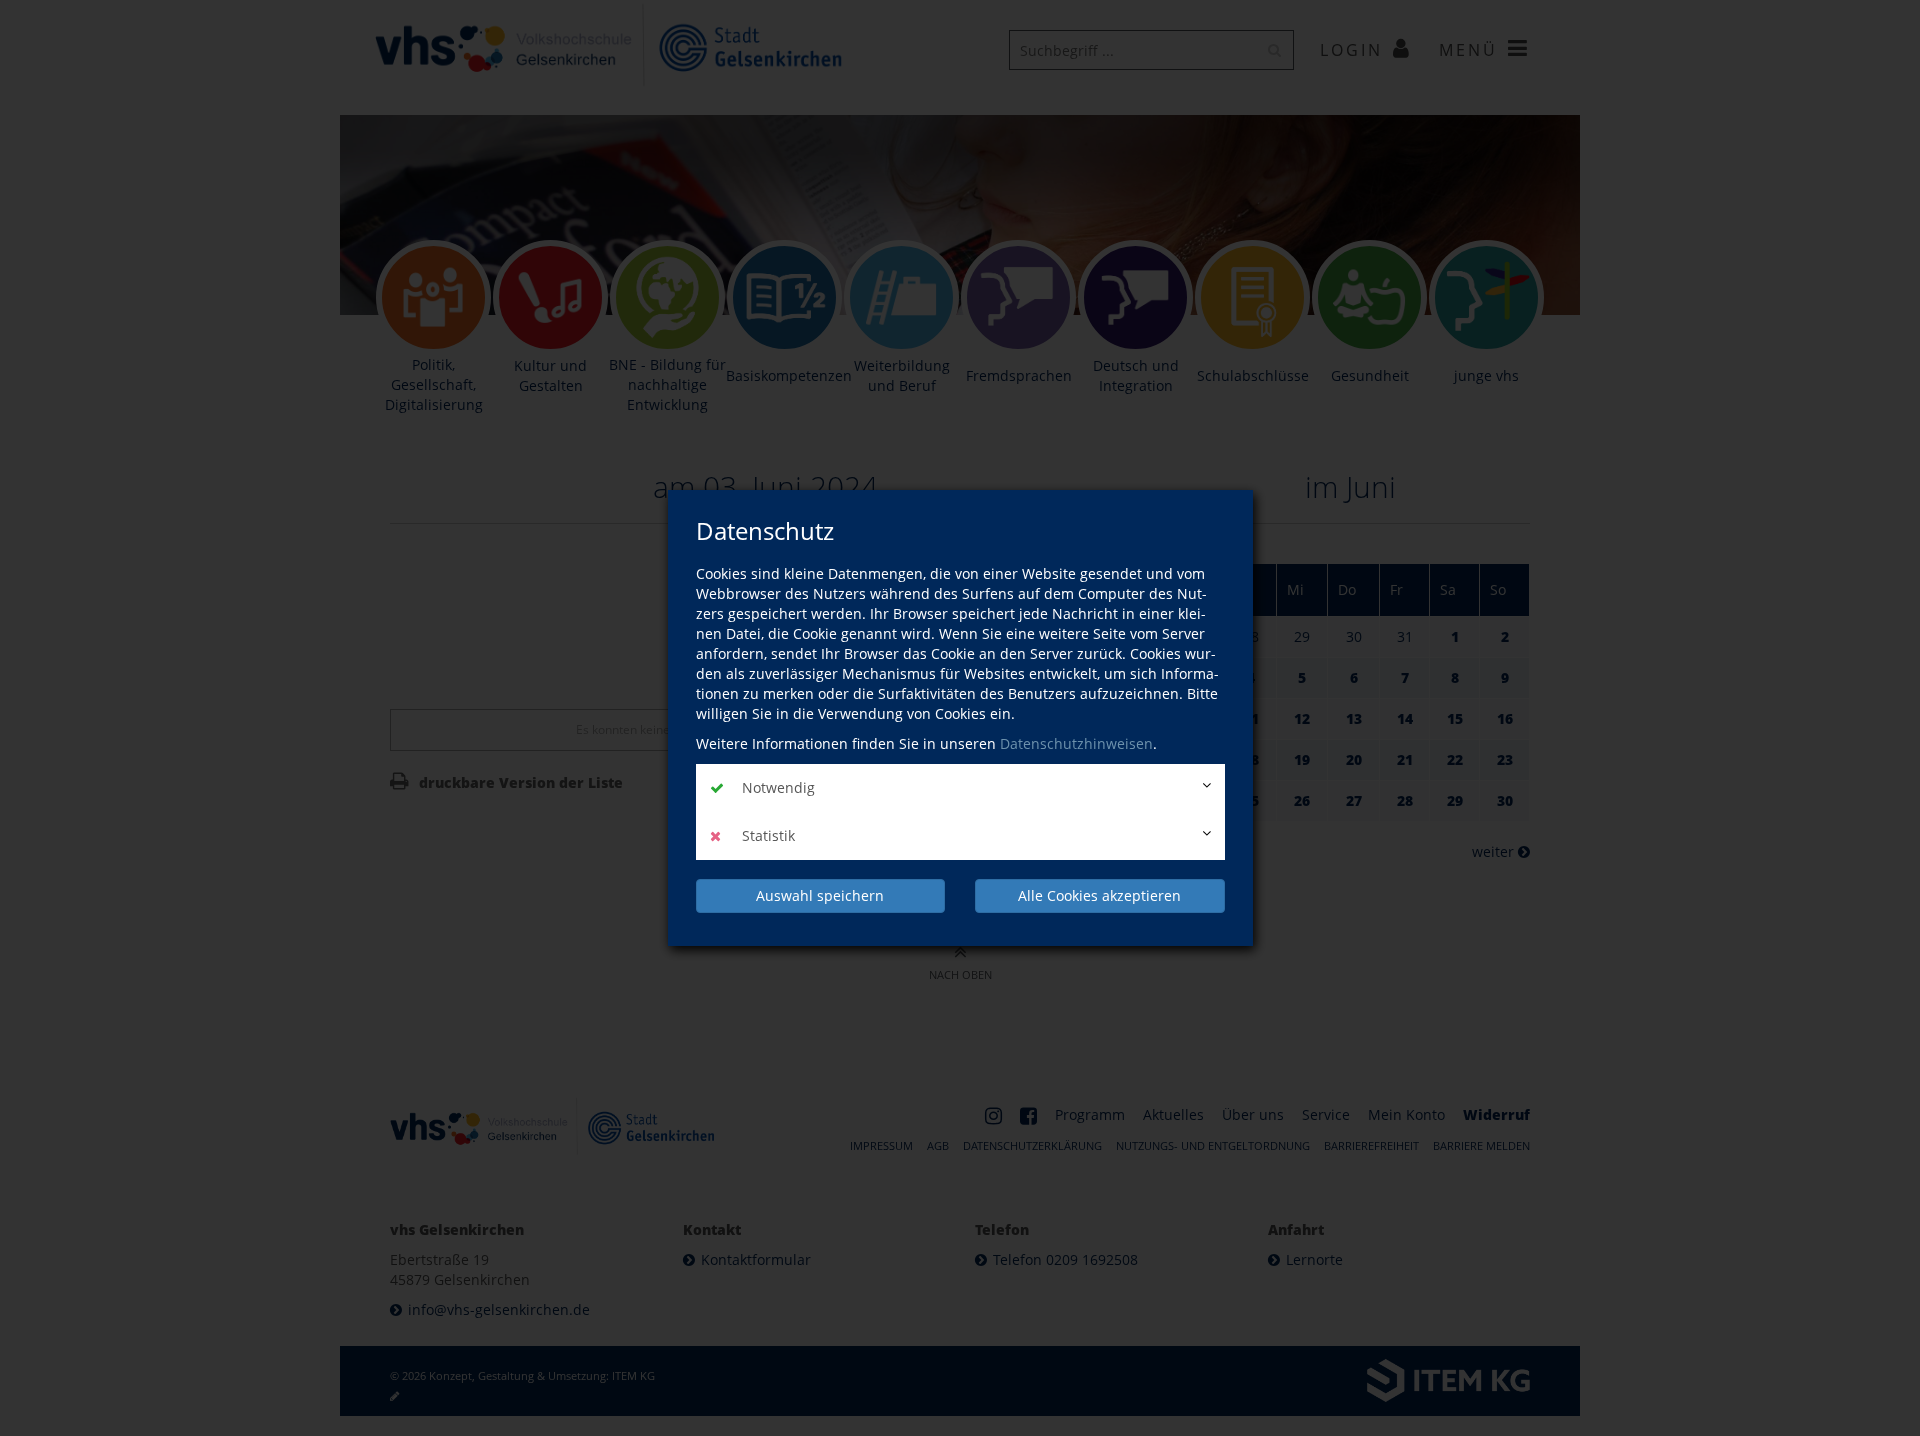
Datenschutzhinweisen (1076, 743)
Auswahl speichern (820, 895)
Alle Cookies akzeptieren (1099, 895)
